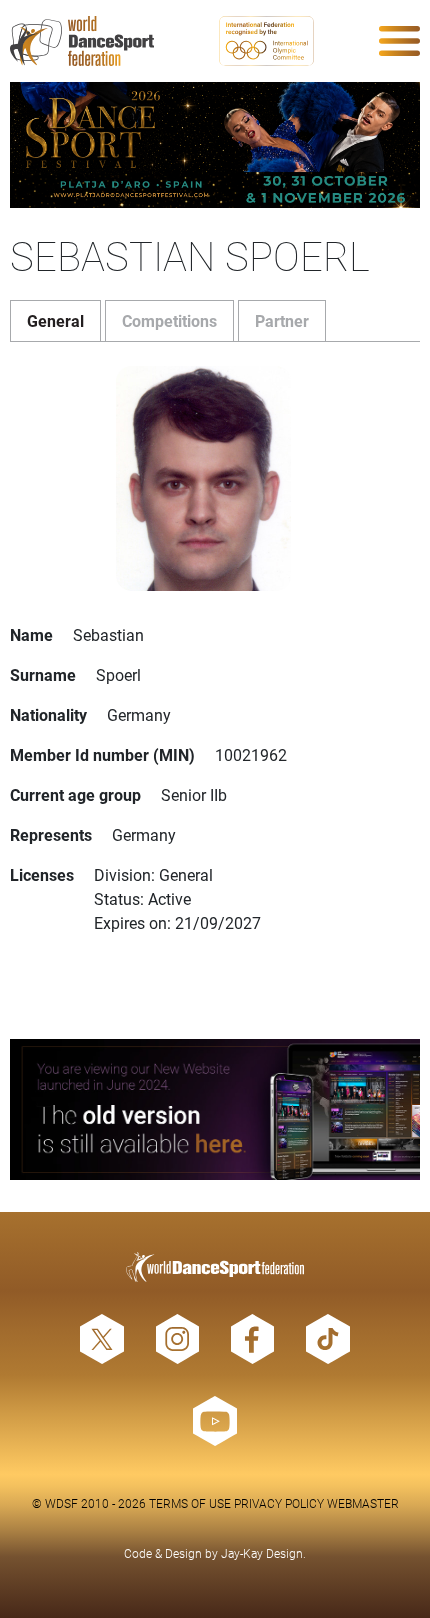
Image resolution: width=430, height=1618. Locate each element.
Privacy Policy (279, 1503)
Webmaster (363, 1503)
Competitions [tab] (169, 320)
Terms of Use (190, 1503)
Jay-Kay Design (262, 1553)
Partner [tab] (282, 320)
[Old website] (215, 1109)
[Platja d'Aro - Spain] (215, 145)
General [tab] (55, 320)
